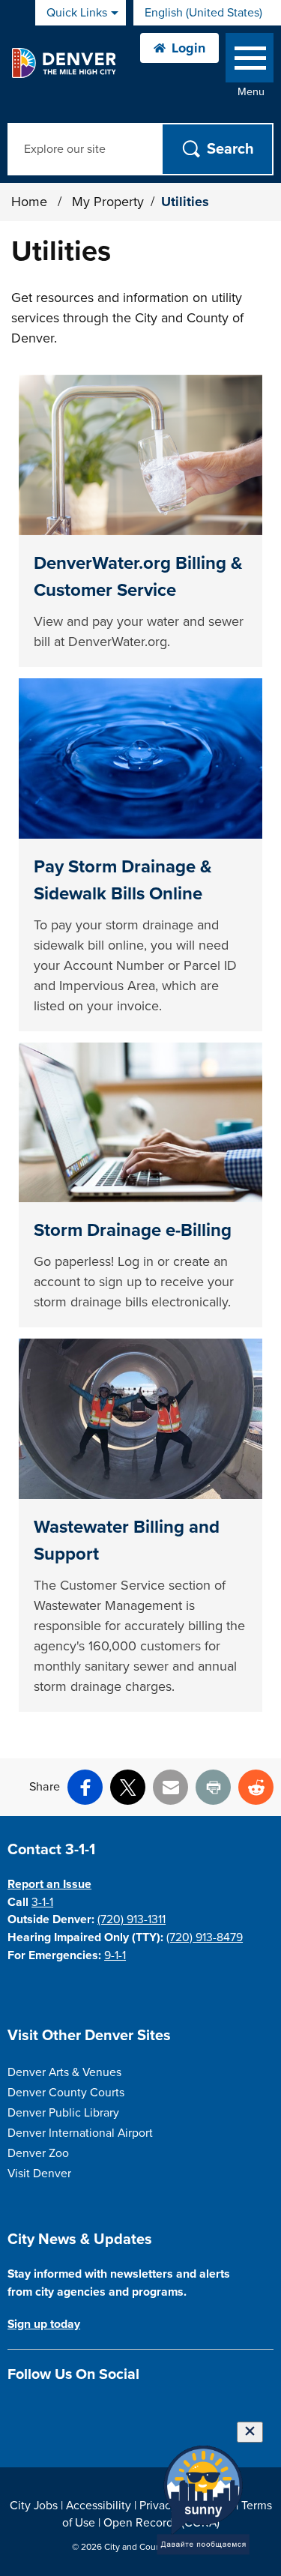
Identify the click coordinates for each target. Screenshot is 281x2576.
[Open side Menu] (250, 61)
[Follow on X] (69, 2410)
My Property (108, 202)
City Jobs (34, 2506)
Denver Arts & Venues (64, 2072)
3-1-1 (42, 1902)
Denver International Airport (80, 2133)
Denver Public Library (63, 2113)
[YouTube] (95, 2410)
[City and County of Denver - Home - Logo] (63, 63)
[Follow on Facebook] (16, 2410)
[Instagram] (42, 2410)
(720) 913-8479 (205, 1937)
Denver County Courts (66, 2093)
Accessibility (99, 2506)
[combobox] (207, 13)
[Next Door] (121, 2410)
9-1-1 (115, 1955)
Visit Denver (39, 2174)
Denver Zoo (38, 2153)
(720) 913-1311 (132, 1919)
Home (29, 202)
